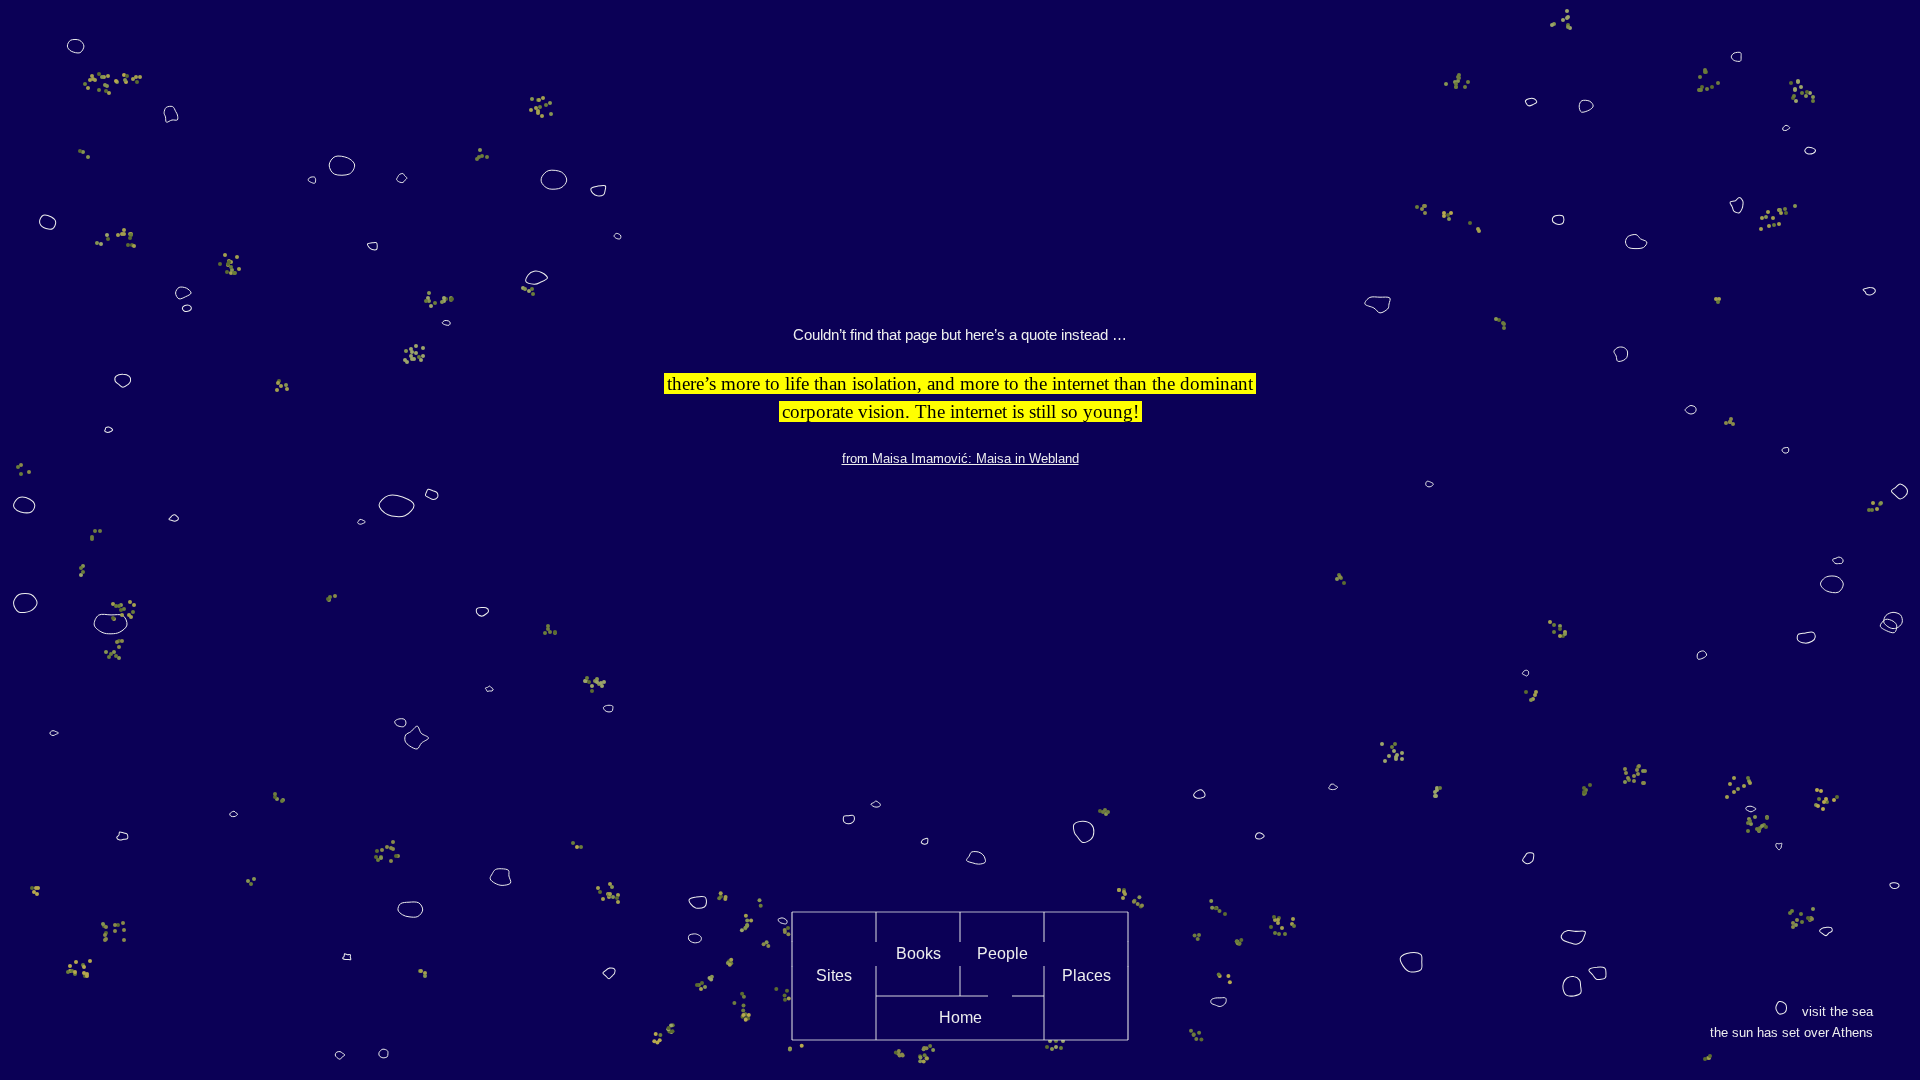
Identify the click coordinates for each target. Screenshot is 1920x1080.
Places (1086, 975)
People (1002, 953)
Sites (834, 975)
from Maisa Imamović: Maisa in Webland (960, 458)
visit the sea (1837, 1011)
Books (918, 953)
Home (960, 1017)
